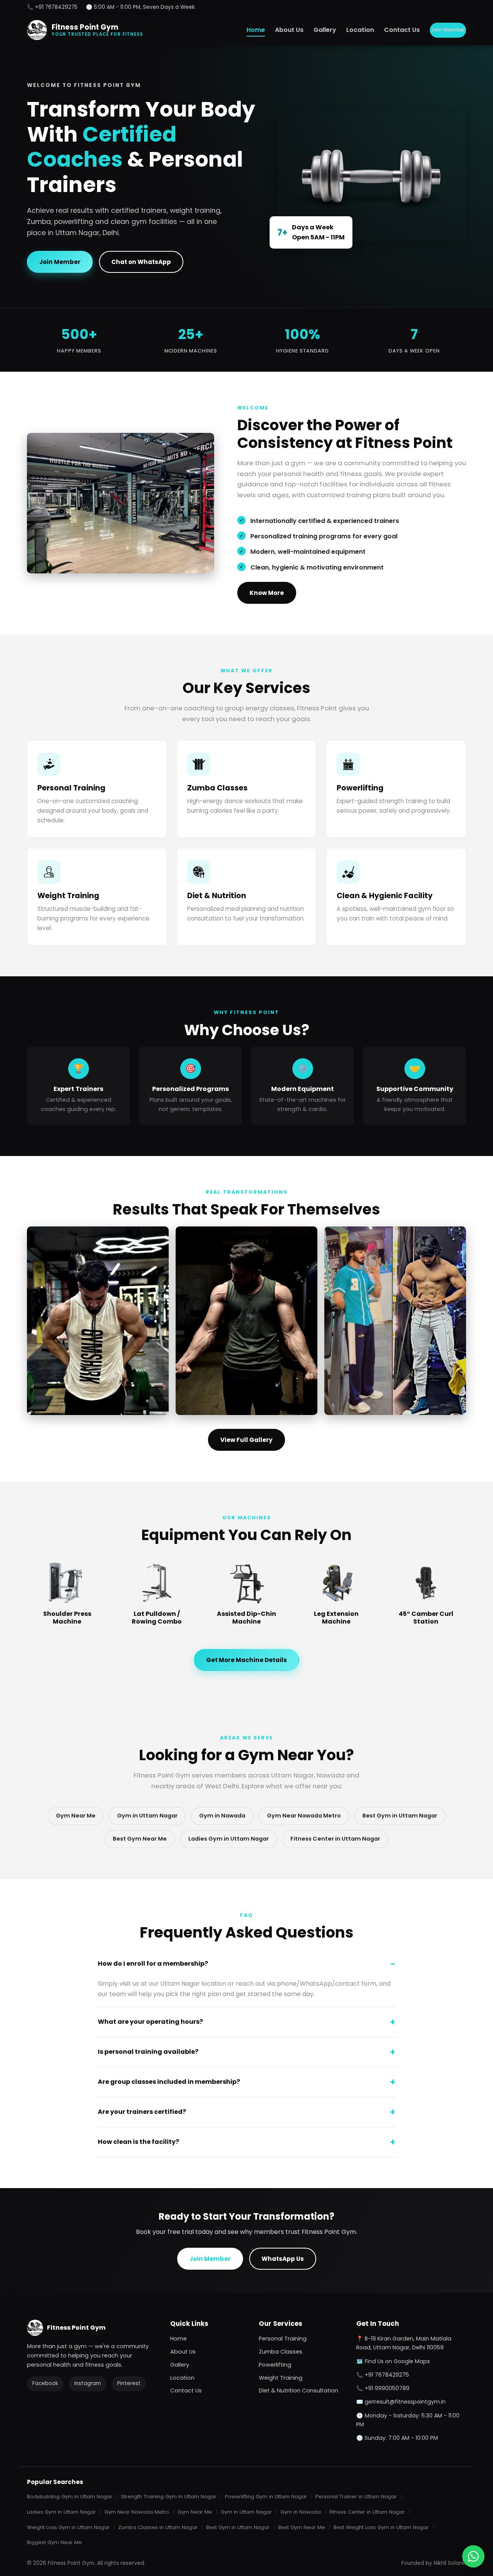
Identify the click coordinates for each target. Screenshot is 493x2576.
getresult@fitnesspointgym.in (405, 2402)
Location (360, 30)
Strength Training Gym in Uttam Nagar (169, 2497)
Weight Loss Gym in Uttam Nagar (68, 2527)
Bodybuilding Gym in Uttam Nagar (70, 2497)
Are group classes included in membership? (169, 2082)
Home (256, 30)
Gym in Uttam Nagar (147, 1816)
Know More (267, 593)
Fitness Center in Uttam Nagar (335, 1839)
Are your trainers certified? (142, 2112)
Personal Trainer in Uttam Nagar (356, 2497)
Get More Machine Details (246, 1660)
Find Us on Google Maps (397, 2361)
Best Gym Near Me (140, 1839)
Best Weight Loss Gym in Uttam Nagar (381, 2527)
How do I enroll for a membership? (153, 1964)
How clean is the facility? (138, 2142)
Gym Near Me (76, 1816)
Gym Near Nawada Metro (304, 1816)
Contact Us (402, 30)
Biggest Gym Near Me (54, 2542)
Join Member (448, 30)
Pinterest (129, 2383)
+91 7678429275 (387, 2375)
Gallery (325, 30)
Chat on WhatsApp (141, 262)
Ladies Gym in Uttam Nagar (229, 1839)
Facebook (45, 2383)
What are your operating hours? (150, 2022)
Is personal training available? (148, 2052)
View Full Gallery (246, 1440)
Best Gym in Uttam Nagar (400, 1816)
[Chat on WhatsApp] (473, 2556)
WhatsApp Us (283, 2259)
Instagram (88, 2383)
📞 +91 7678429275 (52, 7)
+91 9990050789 (387, 2388)
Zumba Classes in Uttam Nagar (158, 2527)
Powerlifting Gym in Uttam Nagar (266, 2497)
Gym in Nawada (222, 1816)
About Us (289, 30)
